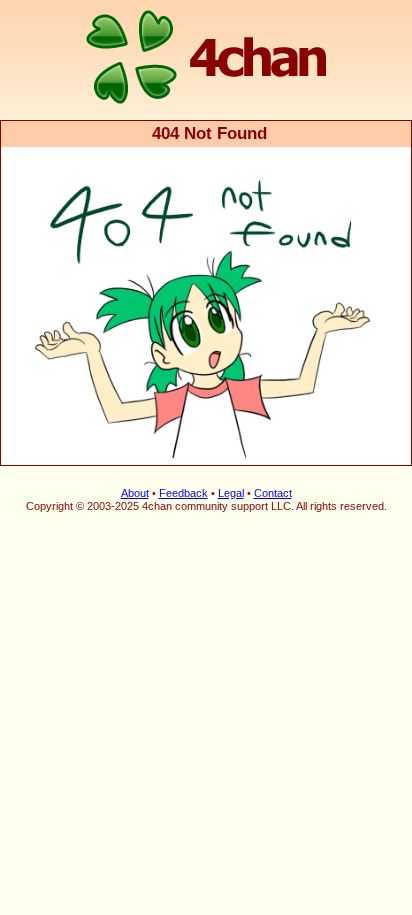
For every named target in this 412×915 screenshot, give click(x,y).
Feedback (183, 493)
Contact (273, 493)
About (135, 493)
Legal (231, 493)
